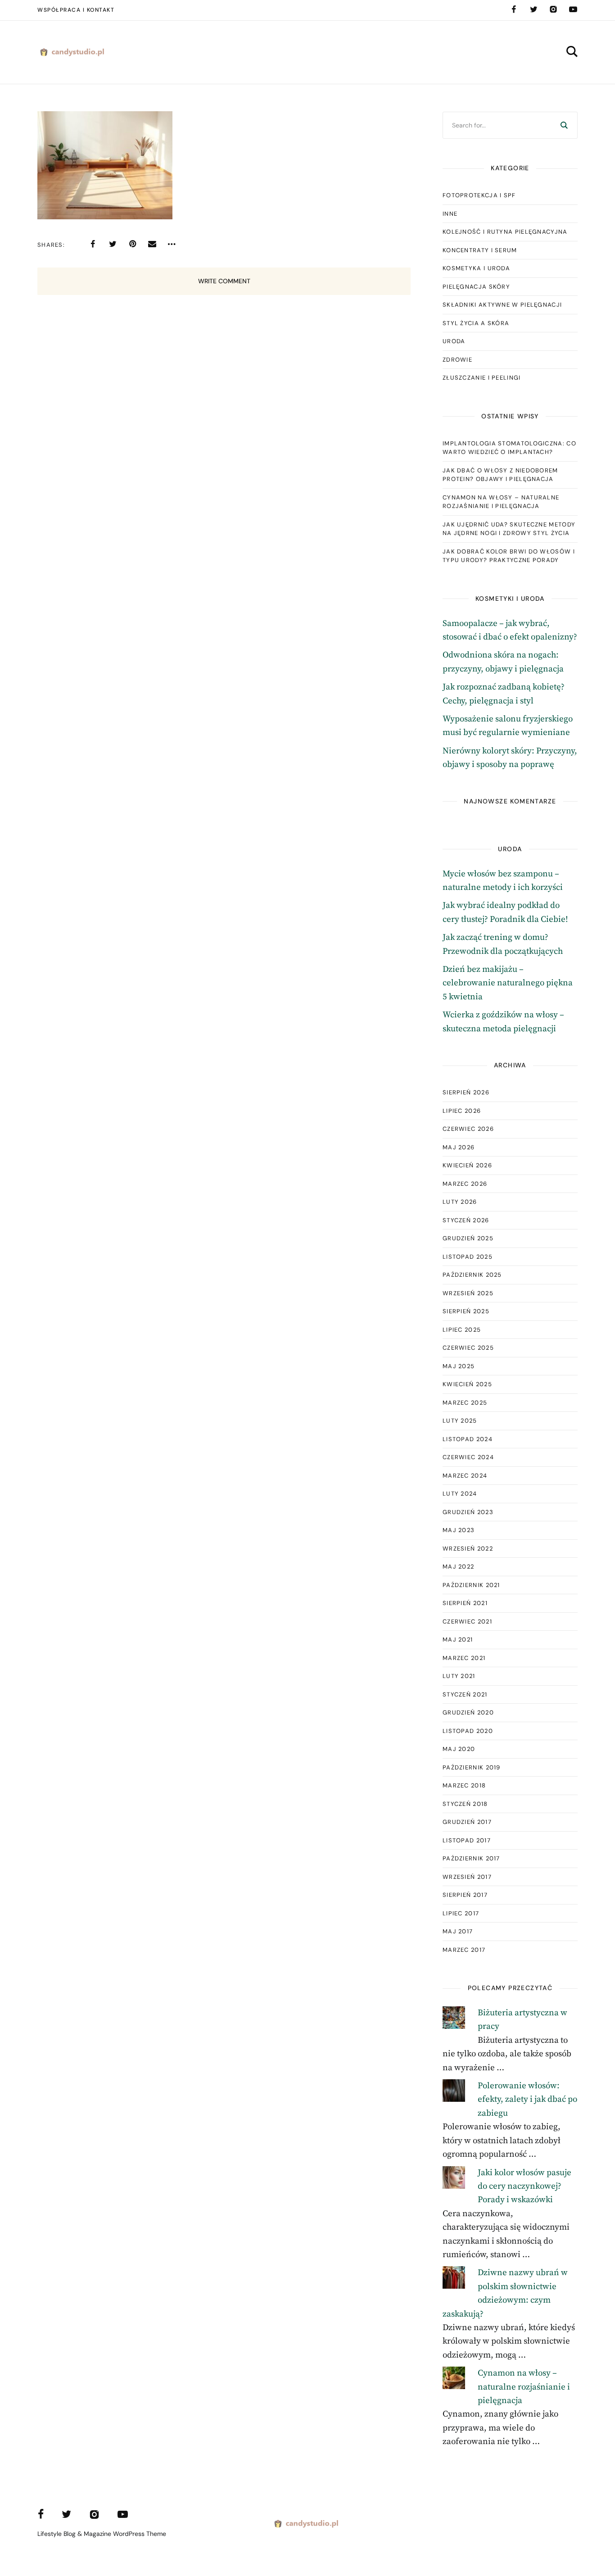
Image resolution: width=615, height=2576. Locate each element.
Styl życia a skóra (476, 323)
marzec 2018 (464, 1785)
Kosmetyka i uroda (476, 268)
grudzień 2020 (468, 1712)
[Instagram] (553, 9)
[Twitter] (534, 9)
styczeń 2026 (466, 1220)
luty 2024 (460, 1494)
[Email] (152, 244)
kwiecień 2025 (467, 1384)
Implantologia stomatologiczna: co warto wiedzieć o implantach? (509, 448)
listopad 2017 (467, 1840)
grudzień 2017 (467, 1822)
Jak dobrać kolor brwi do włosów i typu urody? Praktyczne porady (509, 556)
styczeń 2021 (465, 1694)
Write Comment (224, 281)
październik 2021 (471, 1585)
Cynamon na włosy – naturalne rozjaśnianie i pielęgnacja (501, 502)
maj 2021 (458, 1639)
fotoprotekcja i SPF (479, 195)
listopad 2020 (468, 1731)
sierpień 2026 (466, 1092)
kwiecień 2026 (467, 1165)
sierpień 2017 (465, 1895)
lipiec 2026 (462, 1111)
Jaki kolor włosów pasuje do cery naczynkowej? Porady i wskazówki (525, 2186)
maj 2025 (459, 1366)
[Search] (564, 125)
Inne (450, 214)
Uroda (454, 341)
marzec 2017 (464, 1950)
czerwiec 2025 (468, 1348)
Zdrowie (457, 360)
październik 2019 (472, 1767)
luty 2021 (459, 1676)
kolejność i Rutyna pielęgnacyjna (505, 232)
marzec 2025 (465, 1403)
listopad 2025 (468, 1257)
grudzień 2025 (468, 1238)
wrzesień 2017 (467, 1877)
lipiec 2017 (461, 1913)
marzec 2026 (465, 1184)
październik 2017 (471, 1858)
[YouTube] (573, 9)
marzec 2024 (465, 1476)
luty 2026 (460, 1202)
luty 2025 (460, 1421)
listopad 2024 (468, 1439)
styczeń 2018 (465, 1804)
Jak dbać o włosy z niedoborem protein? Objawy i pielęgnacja (500, 475)
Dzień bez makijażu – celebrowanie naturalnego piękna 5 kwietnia (508, 983)
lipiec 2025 (462, 1330)
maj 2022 (458, 1567)
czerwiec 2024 (468, 1457)
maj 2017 (458, 1931)
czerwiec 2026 (468, 1129)
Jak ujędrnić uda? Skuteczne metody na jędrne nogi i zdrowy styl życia (509, 529)
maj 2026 (459, 1147)
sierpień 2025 (466, 1311)
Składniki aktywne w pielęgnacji (502, 305)
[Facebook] (514, 9)
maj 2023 (459, 1530)
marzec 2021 (464, 1658)
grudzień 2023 (468, 1512)
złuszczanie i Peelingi (482, 378)
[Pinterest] (132, 244)
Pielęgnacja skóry (476, 287)
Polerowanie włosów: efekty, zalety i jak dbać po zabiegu (527, 2100)
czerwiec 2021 (467, 1621)
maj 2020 (459, 1749)
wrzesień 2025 (468, 1293)
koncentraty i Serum (480, 250)
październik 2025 (472, 1275)
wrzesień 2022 (468, 1549)
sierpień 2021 (465, 1603)
